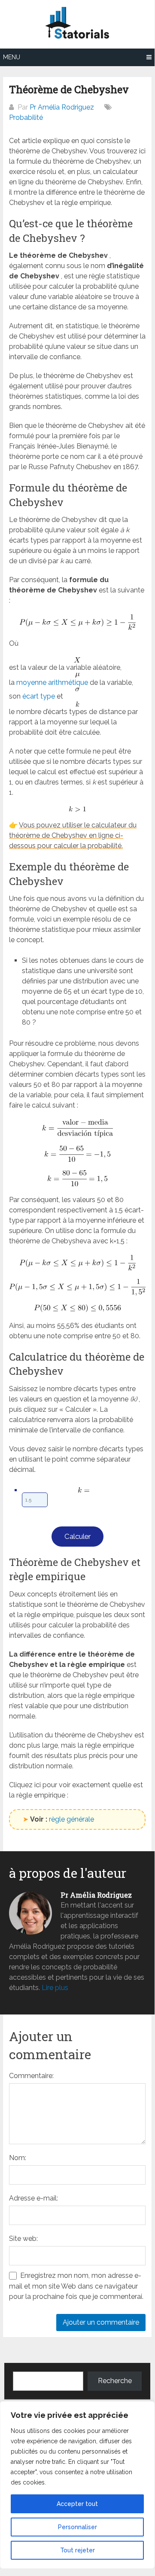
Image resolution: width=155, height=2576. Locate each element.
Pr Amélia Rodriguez (62, 107)
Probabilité (26, 118)
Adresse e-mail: (33, 2198)
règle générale (71, 1819)
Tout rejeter (77, 2550)
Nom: (18, 2158)
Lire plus (55, 1988)
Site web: (23, 2239)
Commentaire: (31, 2076)
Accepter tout (77, 2504)
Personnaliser (77, 2527)
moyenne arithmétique (52, 682)
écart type (39, 696)
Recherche (115, 2381)
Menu (12, 57)
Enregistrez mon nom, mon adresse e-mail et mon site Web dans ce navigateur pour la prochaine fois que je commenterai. (76, 2286)
